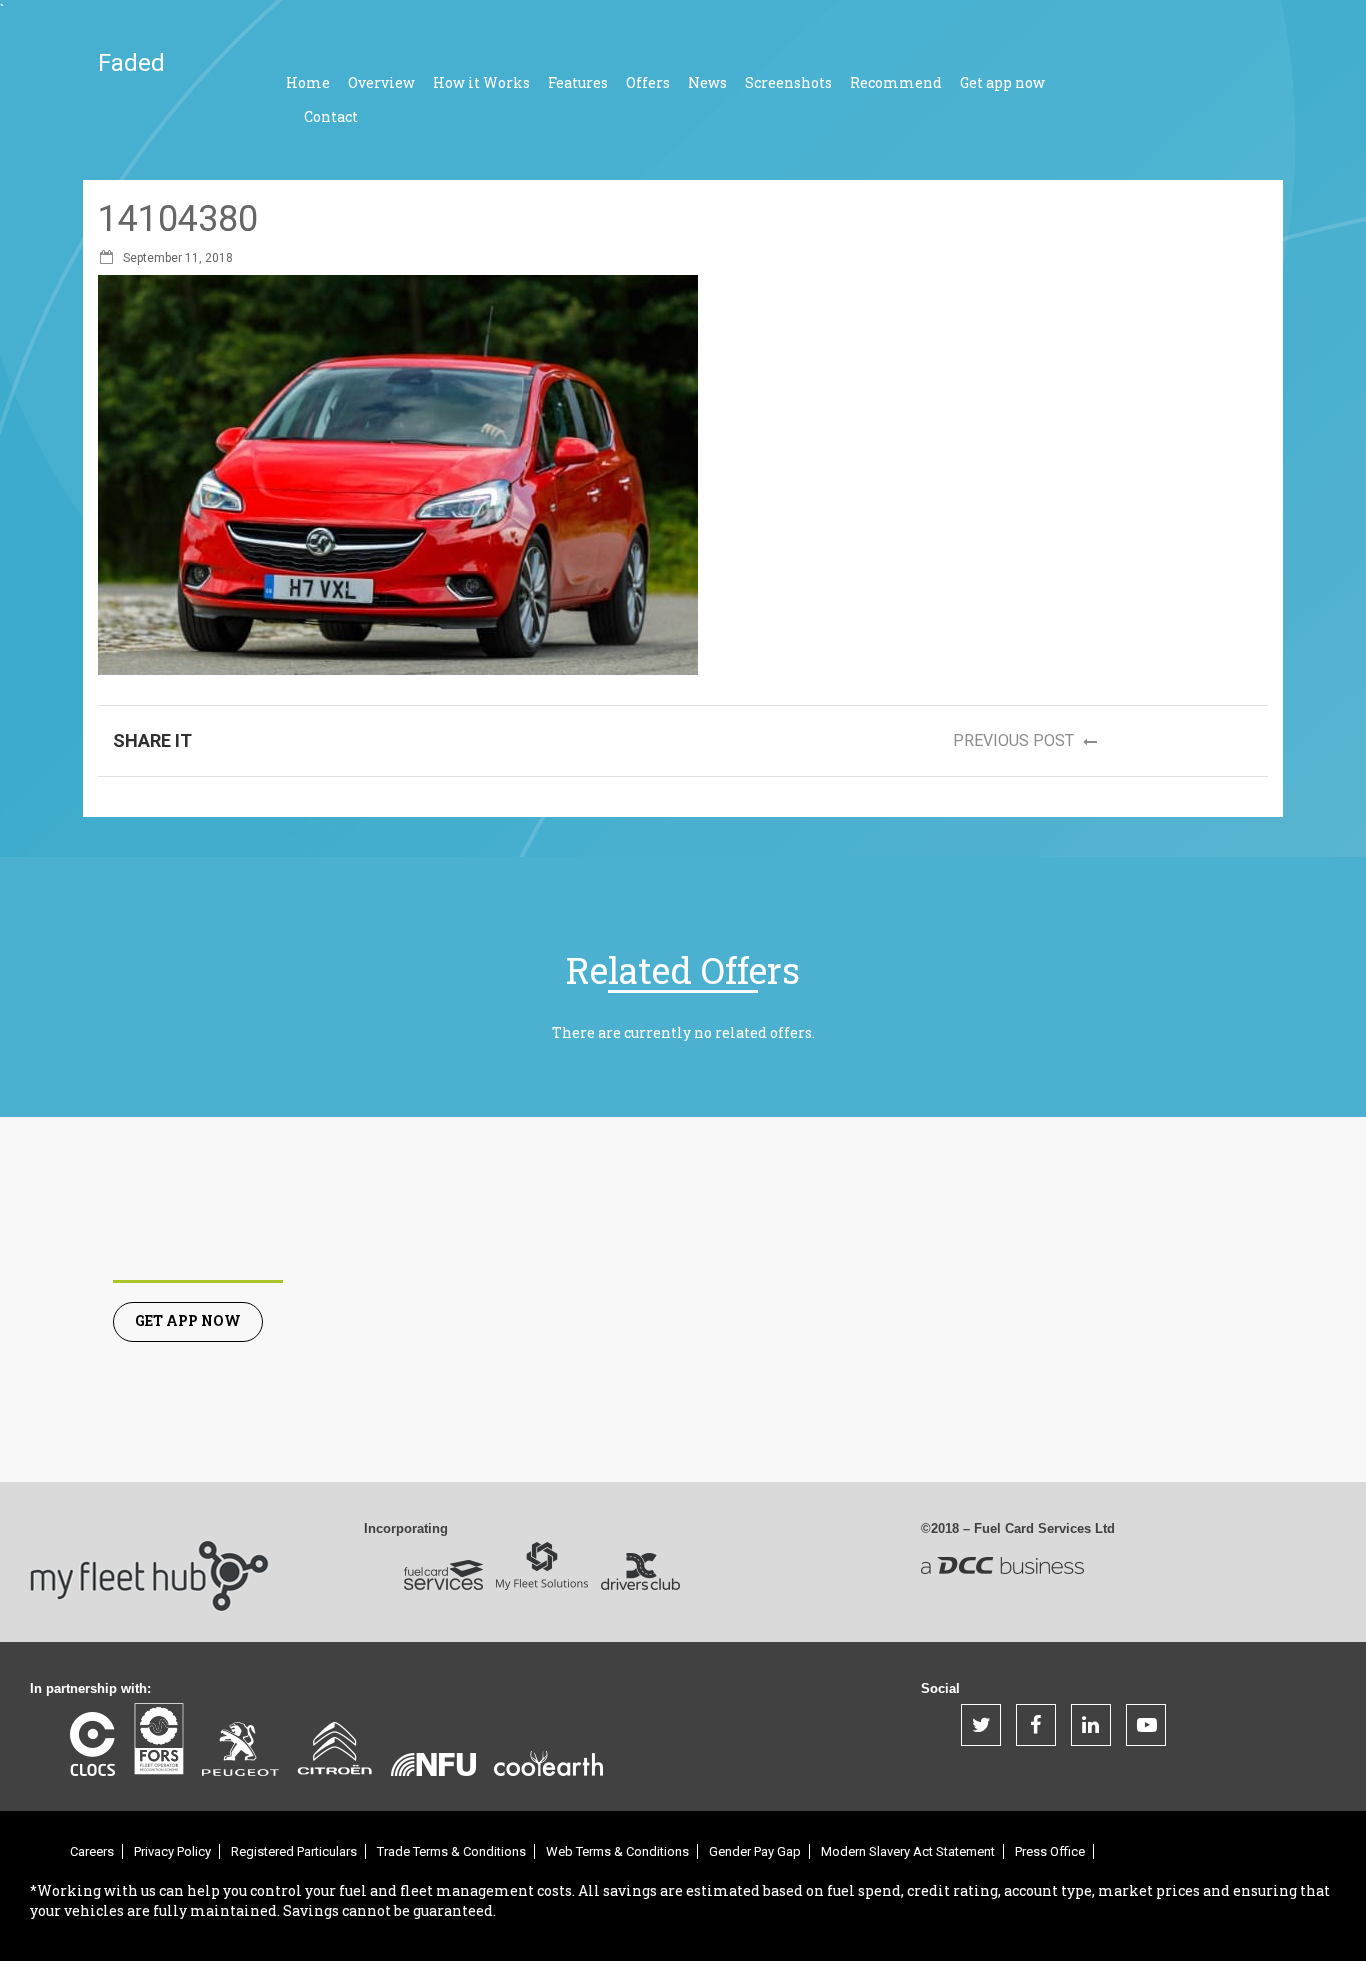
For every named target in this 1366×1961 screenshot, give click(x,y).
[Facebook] (1036, 1725)
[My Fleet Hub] (150, 1561)
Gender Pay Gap (755, 1851)
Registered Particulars (294, 1851)
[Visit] (158, 1739)
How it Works (481, 82)
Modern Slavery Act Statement (908, 1851)
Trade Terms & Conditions (451, 1851)
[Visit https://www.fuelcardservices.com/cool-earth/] (548, 1763)
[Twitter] (981, 1725)
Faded (131, 63)
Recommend (896, 82)
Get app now (1002, 82)
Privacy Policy (172, 1851)
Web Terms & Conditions (617, 1851)
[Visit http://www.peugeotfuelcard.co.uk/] (240, 1749)
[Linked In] (1091, 1725)
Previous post (1015, 740)
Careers (92, 1851)
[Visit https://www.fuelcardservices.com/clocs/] (92, 1744)
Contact (331, 116)
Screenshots (788, 82)
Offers (648, 82)
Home (308, 82)
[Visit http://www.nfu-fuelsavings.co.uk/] (433, 1764)
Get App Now (188, 1320)
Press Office (1050, 1851)
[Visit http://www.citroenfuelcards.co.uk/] (335, 1748)
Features (578, 82)
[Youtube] (1146, 1725)
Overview (381, 82)
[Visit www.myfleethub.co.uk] (443, 1575)
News (707, 82)
